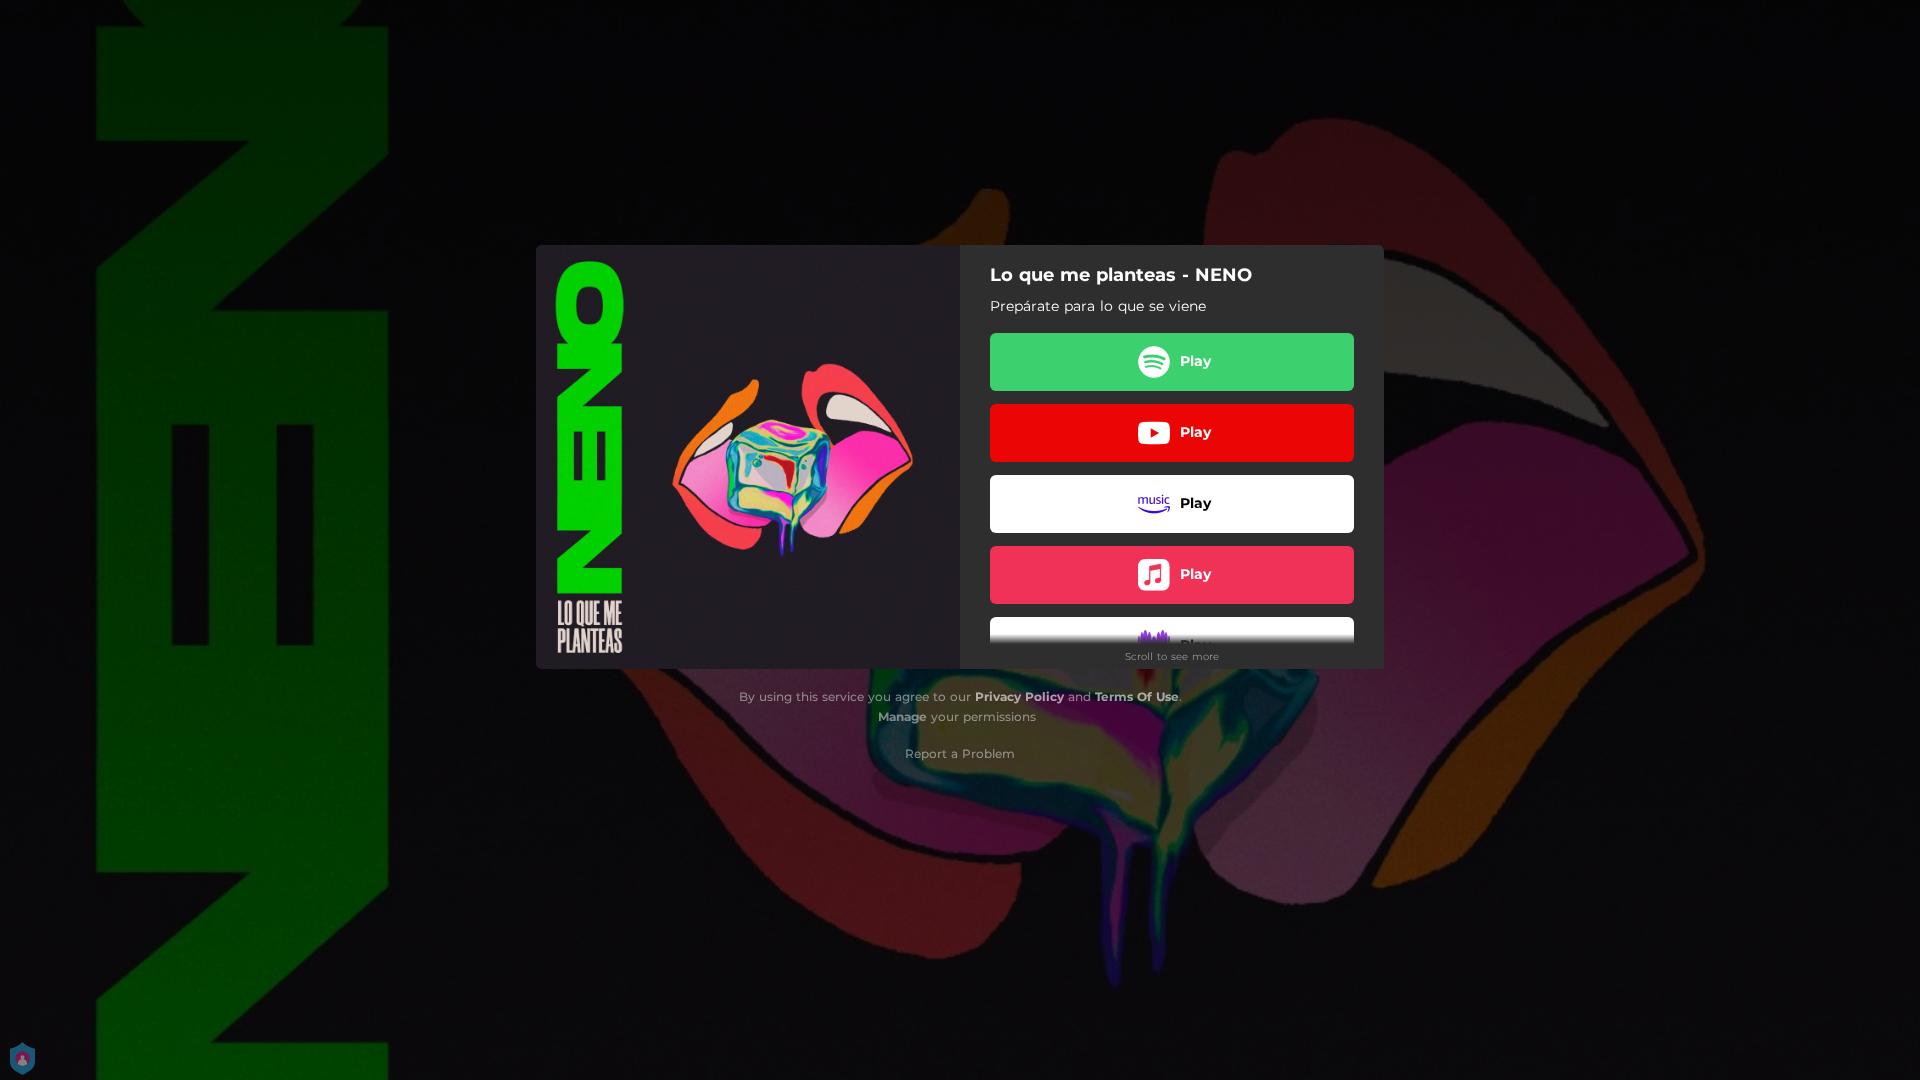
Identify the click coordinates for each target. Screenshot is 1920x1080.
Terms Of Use (1137, 696)
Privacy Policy (1019, 696)
